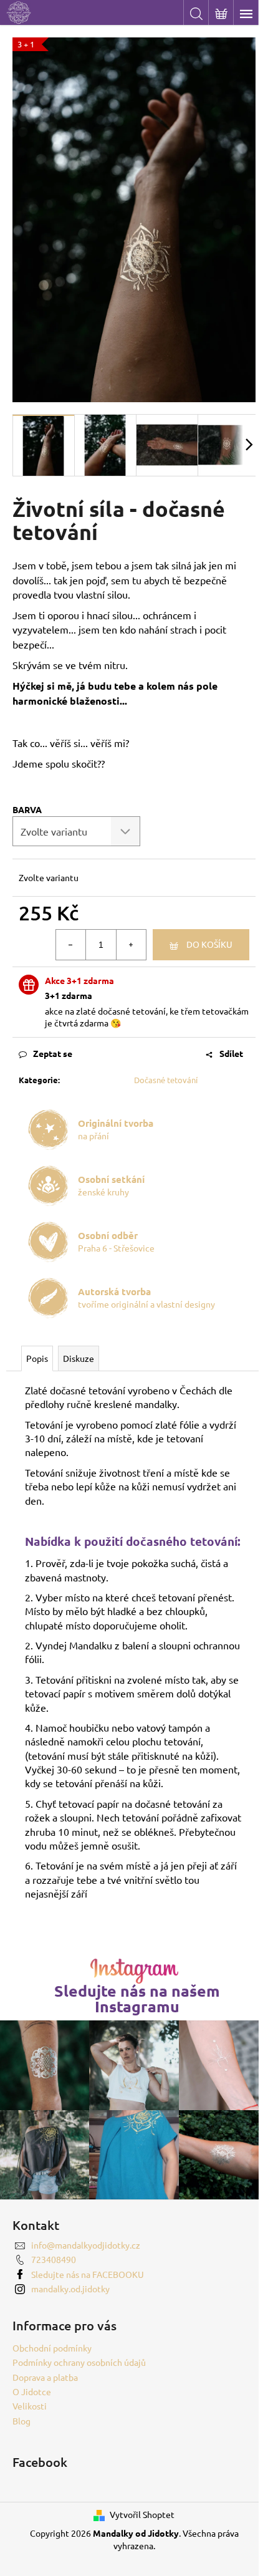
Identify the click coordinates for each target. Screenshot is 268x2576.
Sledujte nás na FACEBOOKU (88, 2274)
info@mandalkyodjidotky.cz (86, 2245)
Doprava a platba (45, 2377)
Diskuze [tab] (79, 1358)
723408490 (54, 2259)
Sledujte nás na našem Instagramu (137, 1999)
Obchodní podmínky (52, 2348)
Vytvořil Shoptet (142, 2514)
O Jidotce (32, 2391)
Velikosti (30, 2406)
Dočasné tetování (166, 1080)
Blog (22, 2421)
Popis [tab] (37, 1358)
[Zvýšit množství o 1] (131, 945)
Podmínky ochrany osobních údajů (79, 2362)
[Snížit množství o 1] (71, 945)
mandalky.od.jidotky (70, 2289)
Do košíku (209, 944)
